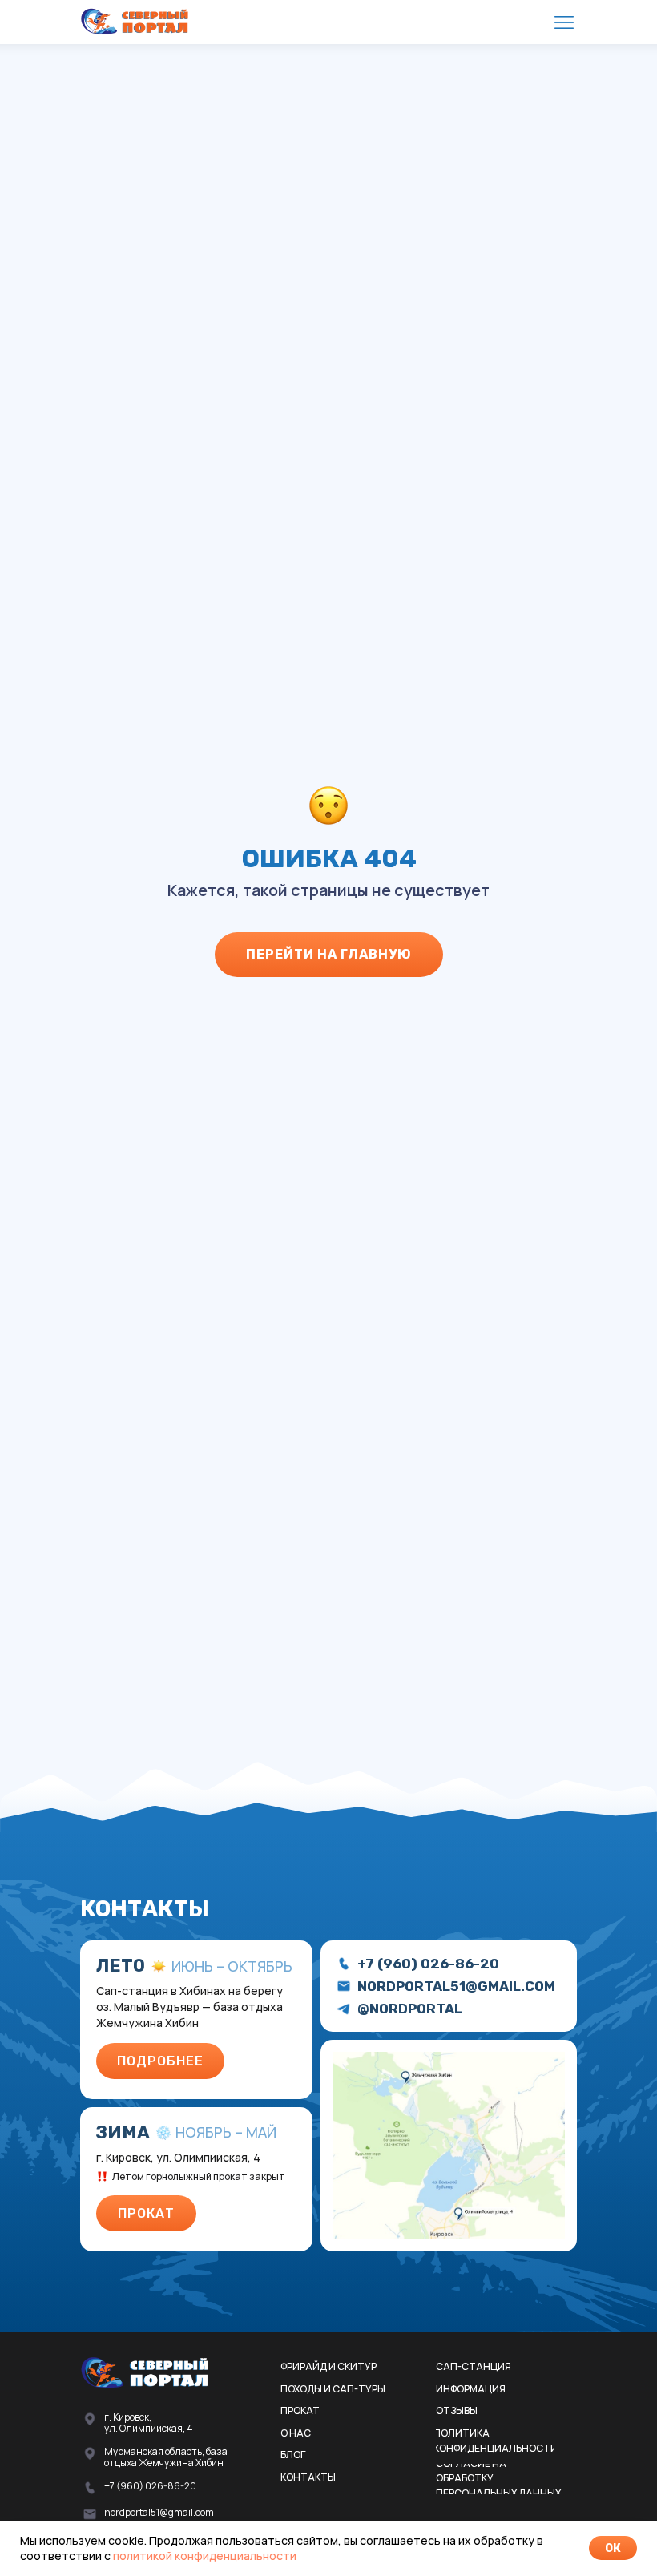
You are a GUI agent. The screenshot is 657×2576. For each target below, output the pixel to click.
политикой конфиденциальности (205, 2556)
